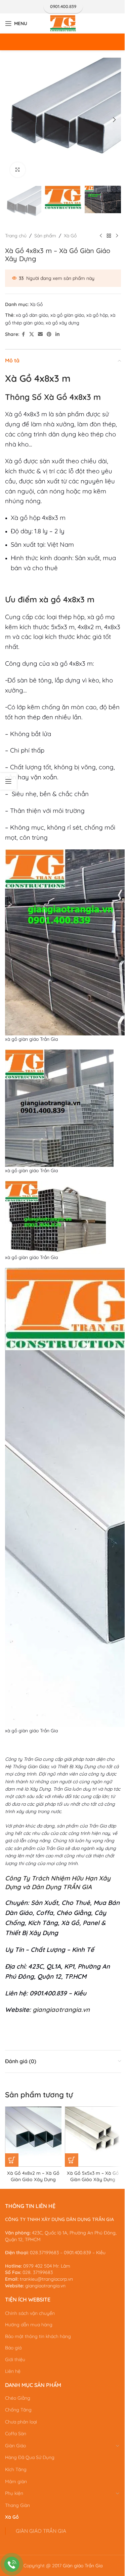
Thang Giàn (17, 2505)
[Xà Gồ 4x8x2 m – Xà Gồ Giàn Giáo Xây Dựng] (35, 2137)
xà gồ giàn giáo (67, 315)
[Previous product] (101, 236)
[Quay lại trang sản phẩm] (109, 236)
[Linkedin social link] (57, 334)
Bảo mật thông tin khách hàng (38, 2336)
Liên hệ (13, 2371)
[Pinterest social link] (49, 334)
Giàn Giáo (15, 2446)
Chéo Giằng (18, 2398)
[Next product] (117, 236)
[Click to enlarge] (18, 170)
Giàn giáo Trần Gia (83, 2566)
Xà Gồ (70, 236)
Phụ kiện (14, 2493)
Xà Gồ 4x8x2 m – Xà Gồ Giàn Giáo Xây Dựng (33, 2176)
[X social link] (32, 334)
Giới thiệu (15, 2359)
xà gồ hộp (97, 315)
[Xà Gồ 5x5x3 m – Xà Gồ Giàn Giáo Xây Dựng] (95, 2137)
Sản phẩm (45, 236)
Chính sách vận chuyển (30, 2313)
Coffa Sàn (16, 2434)
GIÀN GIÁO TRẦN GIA (41, 2531)
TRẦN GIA (77, 1887)
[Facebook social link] (23, 334)
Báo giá (13, 2348)
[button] (12, 120)
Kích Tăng (16, 2469)
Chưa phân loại (21, 2422)
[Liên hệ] (12, 2564)
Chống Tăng (18, 2410)
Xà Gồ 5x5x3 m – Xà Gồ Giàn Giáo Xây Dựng (93, 2176)
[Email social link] (40, 334)
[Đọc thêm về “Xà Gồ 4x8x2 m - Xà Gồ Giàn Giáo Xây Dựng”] (12, 2160)
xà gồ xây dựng (62, 323)
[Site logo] (63, 23)
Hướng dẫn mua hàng (29, 2325)
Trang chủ (16, 236)
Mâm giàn (16, 2481)
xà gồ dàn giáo (32, 315)
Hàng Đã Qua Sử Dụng (30, 2457)
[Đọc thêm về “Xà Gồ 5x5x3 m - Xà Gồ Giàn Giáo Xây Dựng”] (72, 2160)
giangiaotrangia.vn (61, 2010)
